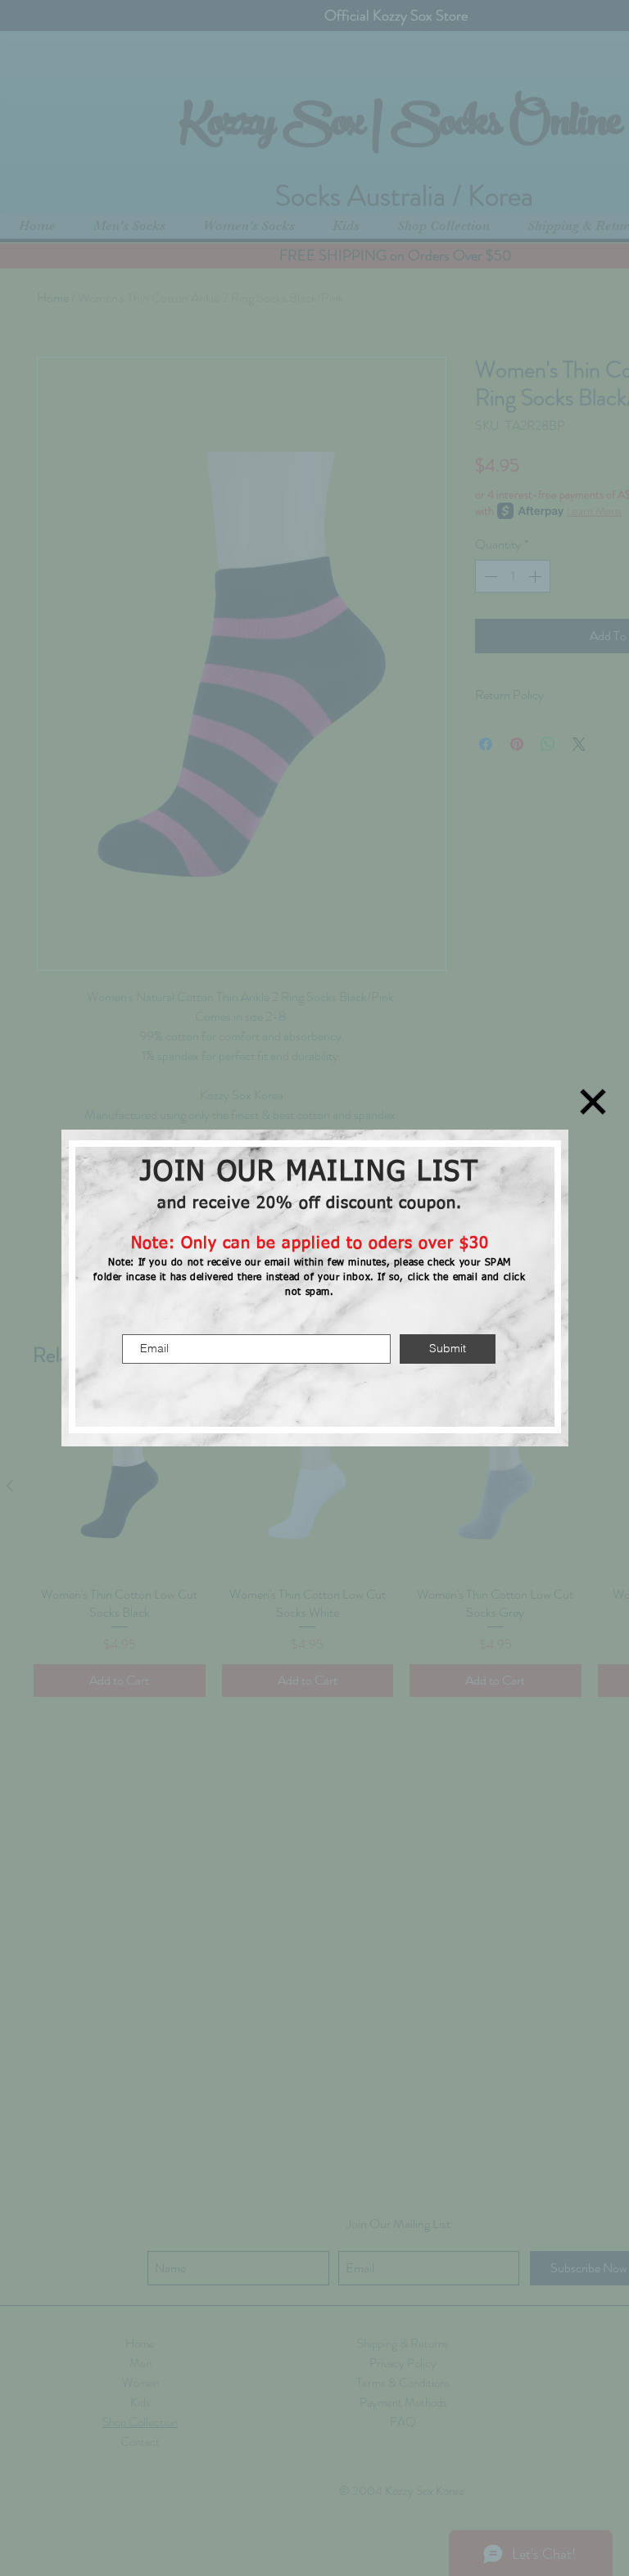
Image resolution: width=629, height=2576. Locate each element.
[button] (593, 1102)
